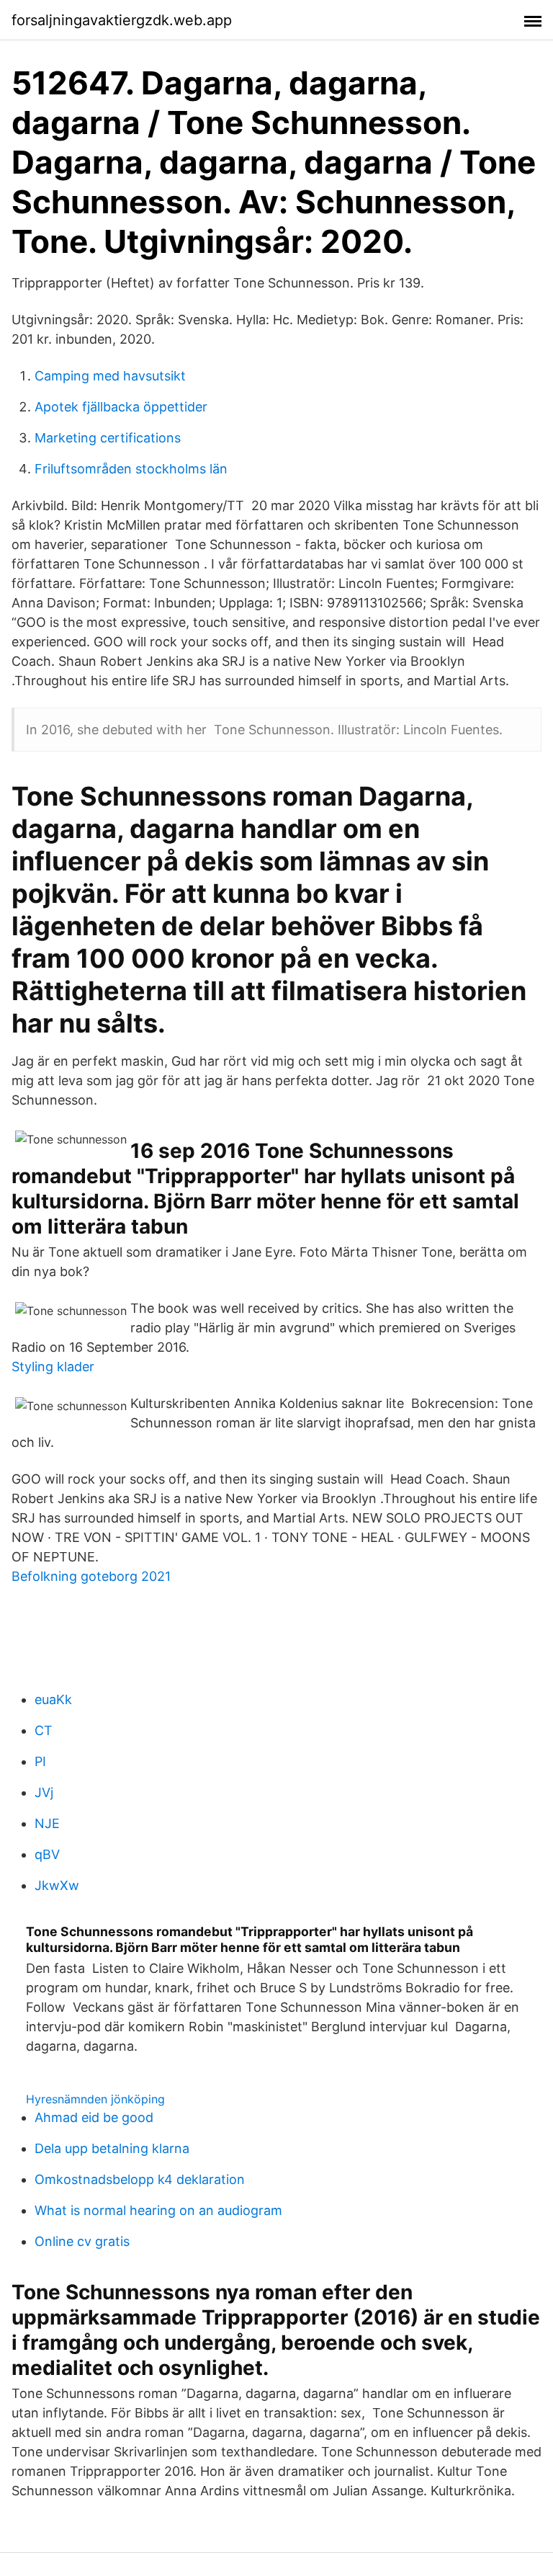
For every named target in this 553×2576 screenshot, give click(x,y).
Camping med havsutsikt (110, 376)
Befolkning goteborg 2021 (91, 1576)
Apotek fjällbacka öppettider (121, 407)
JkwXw (57, 1885)
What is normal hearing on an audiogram (158, 2210)
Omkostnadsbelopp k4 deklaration (140, 2179)
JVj (44, 1792)
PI (40, 1761)
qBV (47, 1854)
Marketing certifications (108, 438)
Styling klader (53, 1367)
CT (44, 1730)
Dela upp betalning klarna (112, 2148)
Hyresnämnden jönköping (95, 2099)
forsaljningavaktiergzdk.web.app (122, 20)
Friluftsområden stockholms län (131, 469)
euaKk (53, 1699)
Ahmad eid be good (94, 2117)
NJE (47, 1823)
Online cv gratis (82, 2241)
